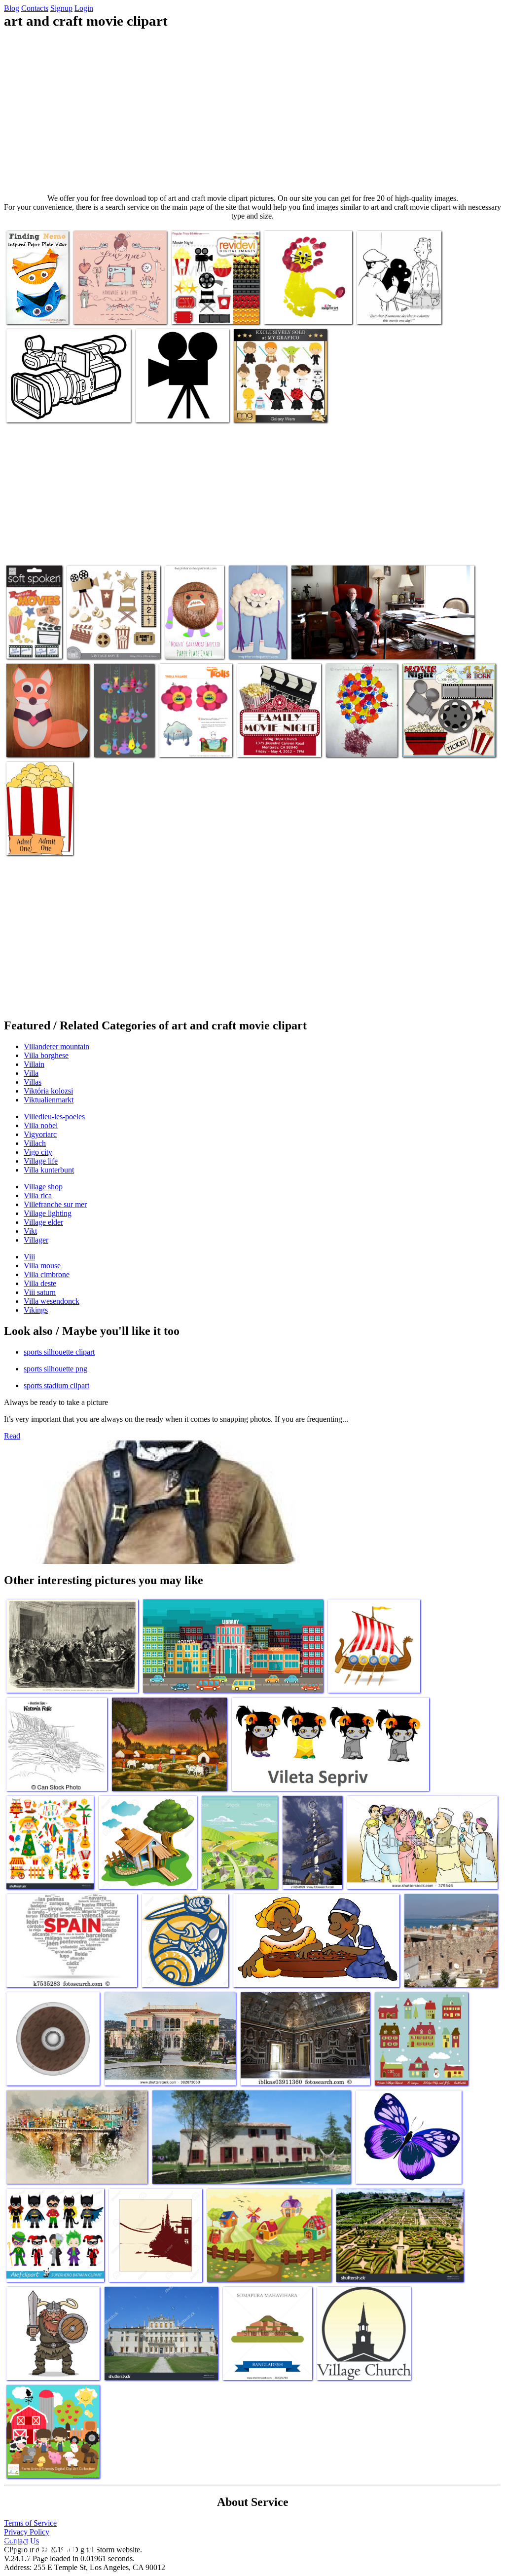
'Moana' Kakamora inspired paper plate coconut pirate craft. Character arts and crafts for (194, 625)
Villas (33, 1082)
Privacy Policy (27, 2532)
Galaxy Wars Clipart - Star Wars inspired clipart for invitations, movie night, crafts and (279, 397)
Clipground (49, 2546)
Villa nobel (41, 1125)
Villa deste (40, 1283)
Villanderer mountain (56, 1046)
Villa (31, 1073)
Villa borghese (46, 1055)
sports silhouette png (55, 1369)
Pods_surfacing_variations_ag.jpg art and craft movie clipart (144, 736)
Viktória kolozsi (48, 1091)
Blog (12, 8)
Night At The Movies (27, 641)
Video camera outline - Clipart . (53, 409)
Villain (34, 1064)
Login (84, 8)
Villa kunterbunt (49, 1170)
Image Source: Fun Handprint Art (293, 307)
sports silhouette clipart (59, 1352)
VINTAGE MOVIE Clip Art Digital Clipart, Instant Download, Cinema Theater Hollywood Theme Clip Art (109, 633)
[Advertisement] (252, 112)
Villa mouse (42, 1266)
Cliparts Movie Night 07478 (213, 311)
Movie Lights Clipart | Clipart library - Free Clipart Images (180, 405)
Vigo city (38, 1152)
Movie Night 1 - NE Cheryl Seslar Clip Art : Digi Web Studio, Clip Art (444, 736)
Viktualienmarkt (49, 1100)
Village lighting (48, 1213)
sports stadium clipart (56, 1385)
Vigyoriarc (40, 1134)
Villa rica (38, 1195)
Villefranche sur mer (55, 1204)
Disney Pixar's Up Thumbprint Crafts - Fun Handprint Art (357, 736)
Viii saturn (40, 1292)
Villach (35, 1143)
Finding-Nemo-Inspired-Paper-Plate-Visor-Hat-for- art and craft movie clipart (37, 295)
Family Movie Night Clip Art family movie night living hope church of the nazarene (275, 732)
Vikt (30, 1231)
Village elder (43, 1222)
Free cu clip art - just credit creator (38, 838)
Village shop (43, 1187)
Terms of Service (30, 2523)
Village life (41, 1161)
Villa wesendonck (52, 1301)
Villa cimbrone (47, 1274)
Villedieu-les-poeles (54, 1117)
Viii (29, 1257)
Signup (61, 8)
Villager (36, 1240)
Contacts (35, 8)
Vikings (36, 1310)
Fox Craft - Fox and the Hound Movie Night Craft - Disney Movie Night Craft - (48, 736)
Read (12, 1436)
